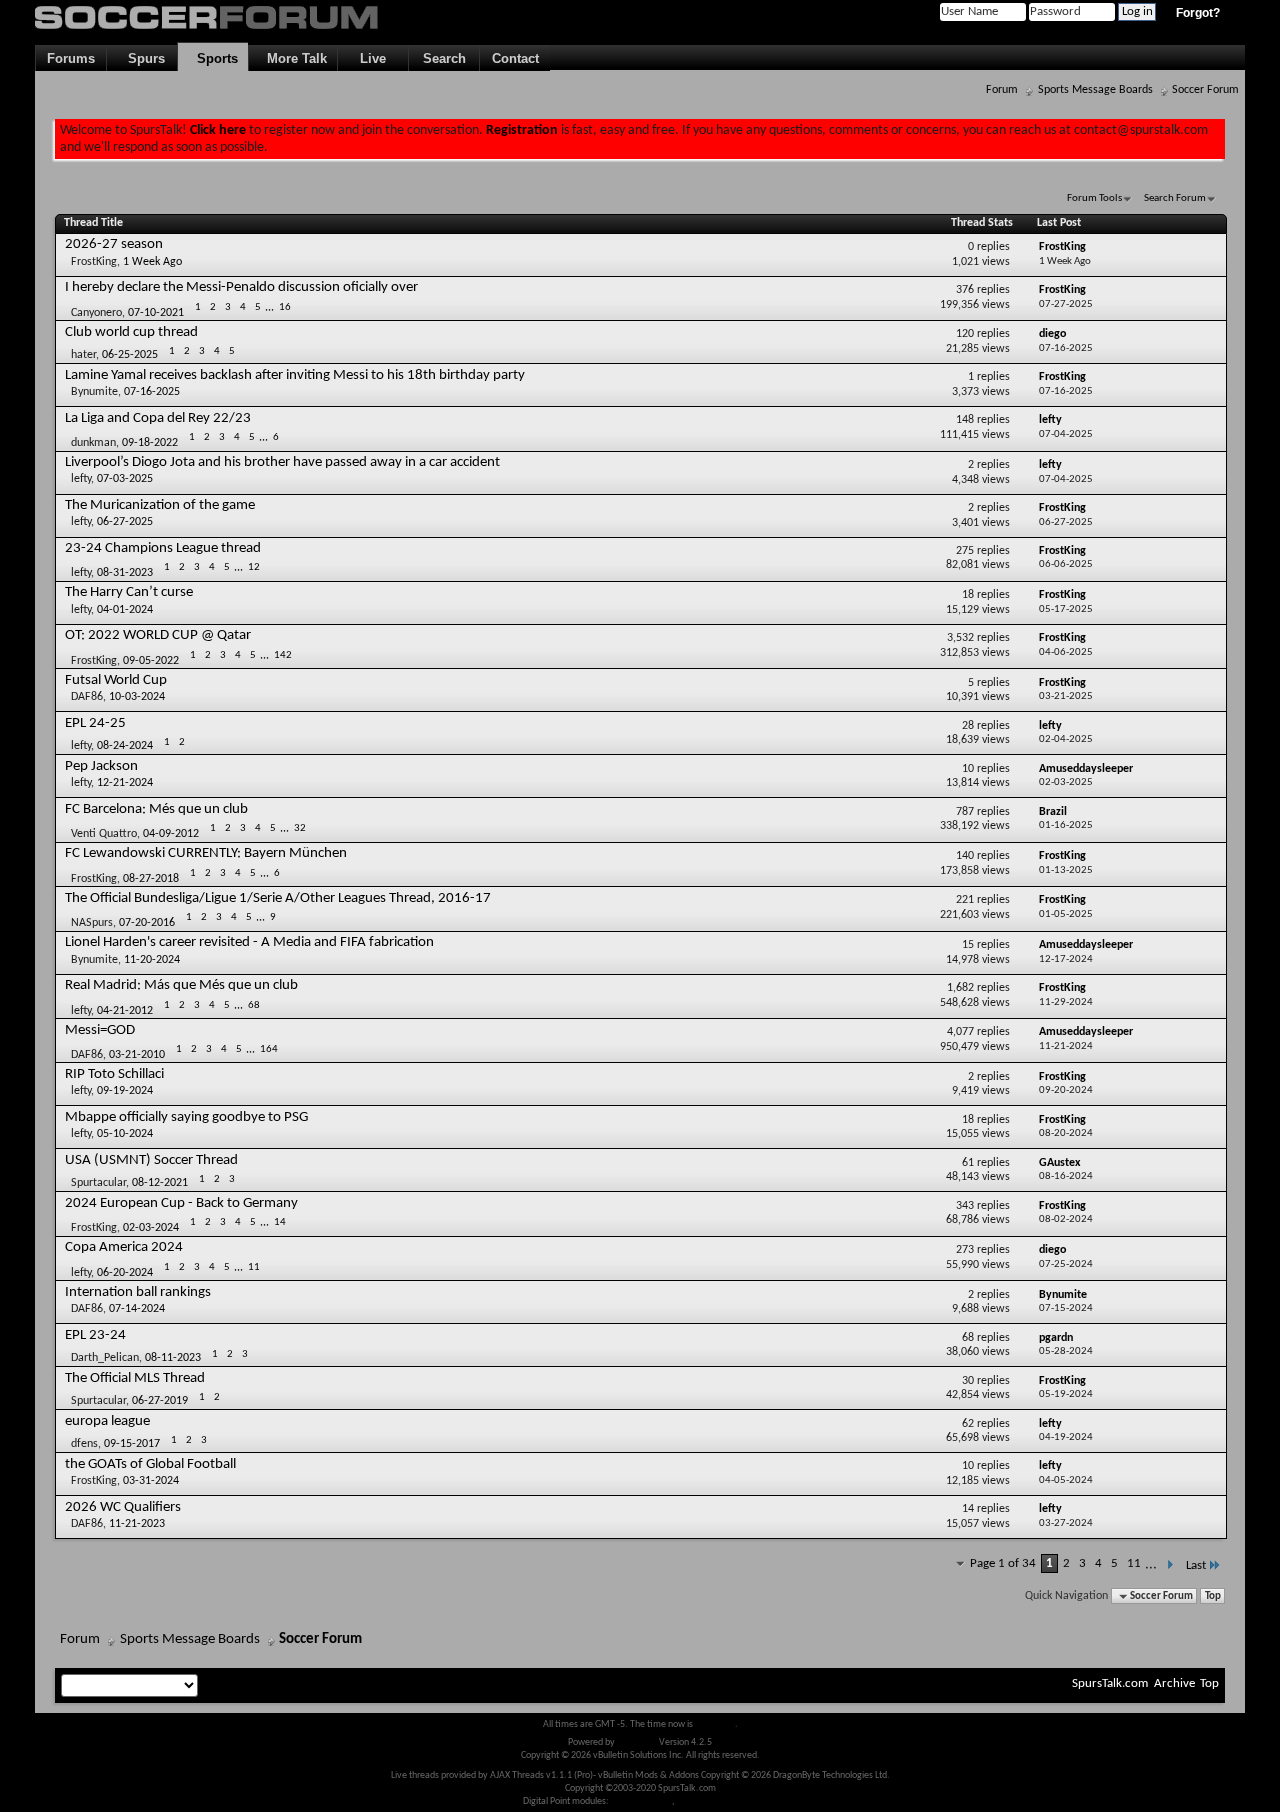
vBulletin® (637, 1742)
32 (300, 828)
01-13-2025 (1066, 870)
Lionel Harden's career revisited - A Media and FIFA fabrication (249, 942)
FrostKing (94, 262)
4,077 (960, 1032)
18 (968, 595)
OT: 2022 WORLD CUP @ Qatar (158, 635)
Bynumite (94, 392)
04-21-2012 (125, 1010)
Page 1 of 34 (1003, 1563)
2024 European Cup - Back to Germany (181, 1203)
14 (280, 1222)
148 (965, 420)
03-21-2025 (1066, 696)
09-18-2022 (150, 443)
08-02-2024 (1066, 1219)
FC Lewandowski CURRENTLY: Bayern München (206, 853)
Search (444, 58)
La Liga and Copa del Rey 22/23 (158, 418)
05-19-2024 (1066, 1394)
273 (965, 1250)
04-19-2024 (1066, 1437)
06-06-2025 (1066, 564)
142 (283, 655)
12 (254, 567)
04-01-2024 (125, 610)
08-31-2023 (125, 573)
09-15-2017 (132, 1444)
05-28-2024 (1066, 1351)
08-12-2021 (160, 1183)
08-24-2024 (125, 746)
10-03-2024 (137, 697)
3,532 (960, 638)
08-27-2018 (151, 878)
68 (254, 1005)
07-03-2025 (125, 479)
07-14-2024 (137, 1309)
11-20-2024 (152, 960)
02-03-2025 (1066, 782)
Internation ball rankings (138, 1292)
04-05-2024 (1066, 1480)
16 (285, 307)
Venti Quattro (104, 834)
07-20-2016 (147, 923)
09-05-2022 (151, 661)
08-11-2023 (173, 1358)
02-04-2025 (1066, 739)
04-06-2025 (1066, 652)
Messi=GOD (100, 1030)
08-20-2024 (1066, 1133)
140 (965, 856)
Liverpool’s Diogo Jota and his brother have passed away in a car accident (282, 462)
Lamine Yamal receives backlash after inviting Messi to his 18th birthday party (295, 375)
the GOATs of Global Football (150, 1464)
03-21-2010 (137, 1055)
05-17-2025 (1066, 609)
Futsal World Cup (116, 680)
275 (965, 551)
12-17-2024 (1066, 959)
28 (968, 726)
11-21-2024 (1066, 1046)
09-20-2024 (1066, 1090)
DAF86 (87, 697)
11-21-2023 (137, 1524)
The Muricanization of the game (160, 505)
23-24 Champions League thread (163, 548)
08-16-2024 (1066, 1176)
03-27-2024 (1066, 1523)
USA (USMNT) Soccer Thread (151, 1160)
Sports (213, 58)
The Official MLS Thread (135, 1378)
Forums (71, 58)
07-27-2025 (1066, 304)
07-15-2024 (1066, 1308)
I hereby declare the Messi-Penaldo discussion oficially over (241, 287)
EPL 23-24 (95, 1335)
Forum (1002, 90)
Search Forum (1175, 198)
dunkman (93, 443)
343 (965, 1206)
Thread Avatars (641, 1801)
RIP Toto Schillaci (114, 1074)
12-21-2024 (125, 783)
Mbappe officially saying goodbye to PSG (186, 1117)
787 (965, 812)
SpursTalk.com (1110, 1683)
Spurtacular (98, 1183)
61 (968, 1163)
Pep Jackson (101, 766)
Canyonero (96, 312)
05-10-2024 (125, 1134)
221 (965, 900)
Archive (1174, 1683)
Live (373, 58)
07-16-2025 (1066, 348)
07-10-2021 (156, 312)
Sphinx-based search (717, 1801)
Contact (515, 58)
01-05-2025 (1066, 914)
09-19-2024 (125, 1091)
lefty (81, 479)
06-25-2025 (130, 355)
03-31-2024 (151, 1481)
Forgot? (1198, 13)
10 (968, 769)
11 (254, 1267)
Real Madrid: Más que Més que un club (181, 985)
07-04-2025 (1066, 434)
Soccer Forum (1205, 90)
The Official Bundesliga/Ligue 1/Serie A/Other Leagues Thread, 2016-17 (278, 898)
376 (965, 290)
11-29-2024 (1066, 1002)
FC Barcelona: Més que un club (156, 809)
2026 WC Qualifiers (123, 1507)
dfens (84, 1444)
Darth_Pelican (105, 1358)
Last (1196, 1565)
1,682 (960, 988)
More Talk (293, 58)
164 (269, 1049)
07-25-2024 (1066, 1264)
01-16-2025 (1066, 825)
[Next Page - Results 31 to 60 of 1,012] (1169, 1565)
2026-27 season (114, 244)
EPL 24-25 (95, 723)
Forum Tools (1094, 198)
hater (83, 355)
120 (965, 334)
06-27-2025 (125, 522)
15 (968, 945)
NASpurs (92, 923)
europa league (107, 1421)
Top (1213, 1596)
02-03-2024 (151, 1228)
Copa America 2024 (124, 1247)
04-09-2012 (171, 834)
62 (968, 1424)
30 (968, 1381)
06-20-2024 (125, 1273)
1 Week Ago (152, 262)
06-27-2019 (160, 1401)
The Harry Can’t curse (129, 592)
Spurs (142, 58)
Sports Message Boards (1095, 90)
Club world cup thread (131, 332)
